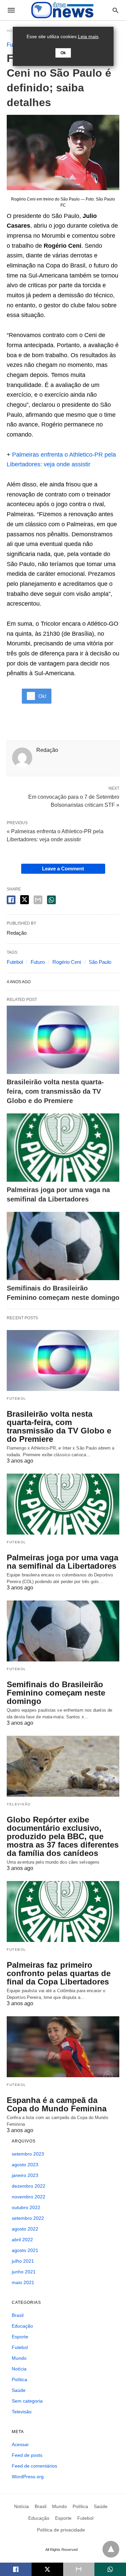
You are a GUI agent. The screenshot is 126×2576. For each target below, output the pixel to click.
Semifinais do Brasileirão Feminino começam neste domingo (56, 1693)
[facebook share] (11, 900)
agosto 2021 (25, 2250)
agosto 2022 (25, 2229)
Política (19, 2379)
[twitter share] (25, 900)
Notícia (19, 2369)
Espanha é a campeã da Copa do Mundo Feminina (57, 2104)
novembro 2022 (29, 2197)
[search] (115, 10)
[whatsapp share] (51, 900)
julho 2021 (23, 2261)
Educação (22, 2326)
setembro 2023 (28, 2154)
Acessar (20, 2444)
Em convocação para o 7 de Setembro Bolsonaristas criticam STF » (74, 800)
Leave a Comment (63, 869)
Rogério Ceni (67, 962)
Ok (63, 53)
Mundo (19, 2358)
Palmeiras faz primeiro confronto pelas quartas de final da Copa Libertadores (59, 1973)
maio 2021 (23, 2282)
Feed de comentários (34, 2466)
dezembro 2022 (29, 2186)
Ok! (42, 696)
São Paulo (100, 962)
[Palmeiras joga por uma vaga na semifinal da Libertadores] (63, 1148)
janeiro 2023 (25, 2175)
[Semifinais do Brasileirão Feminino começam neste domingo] (63, 1246)
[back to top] (111, 2549)
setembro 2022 (28, 2218)
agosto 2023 (25, 2165)
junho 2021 (24, 2272)
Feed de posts (27, 2455)
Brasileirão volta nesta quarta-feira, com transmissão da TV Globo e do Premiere (55, 1091)
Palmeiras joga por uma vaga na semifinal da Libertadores (62, 1562)
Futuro (38, 962)
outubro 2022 (26, 2207)
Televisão (19, 1804)
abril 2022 (22, 2240)
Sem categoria (27, 2401)
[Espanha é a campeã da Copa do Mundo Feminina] (63, 2047)
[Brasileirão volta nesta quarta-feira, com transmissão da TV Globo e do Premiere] (63, 1040)
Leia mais (88, 36)
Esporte (20, 2337)
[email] (79, 2569)
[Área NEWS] (62, 10)
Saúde (19, 2390)
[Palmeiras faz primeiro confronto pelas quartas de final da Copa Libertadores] (63, 1911)
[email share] (38, 900)
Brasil (18, 2315)
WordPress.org (28, 2477)
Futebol (15, 962)
